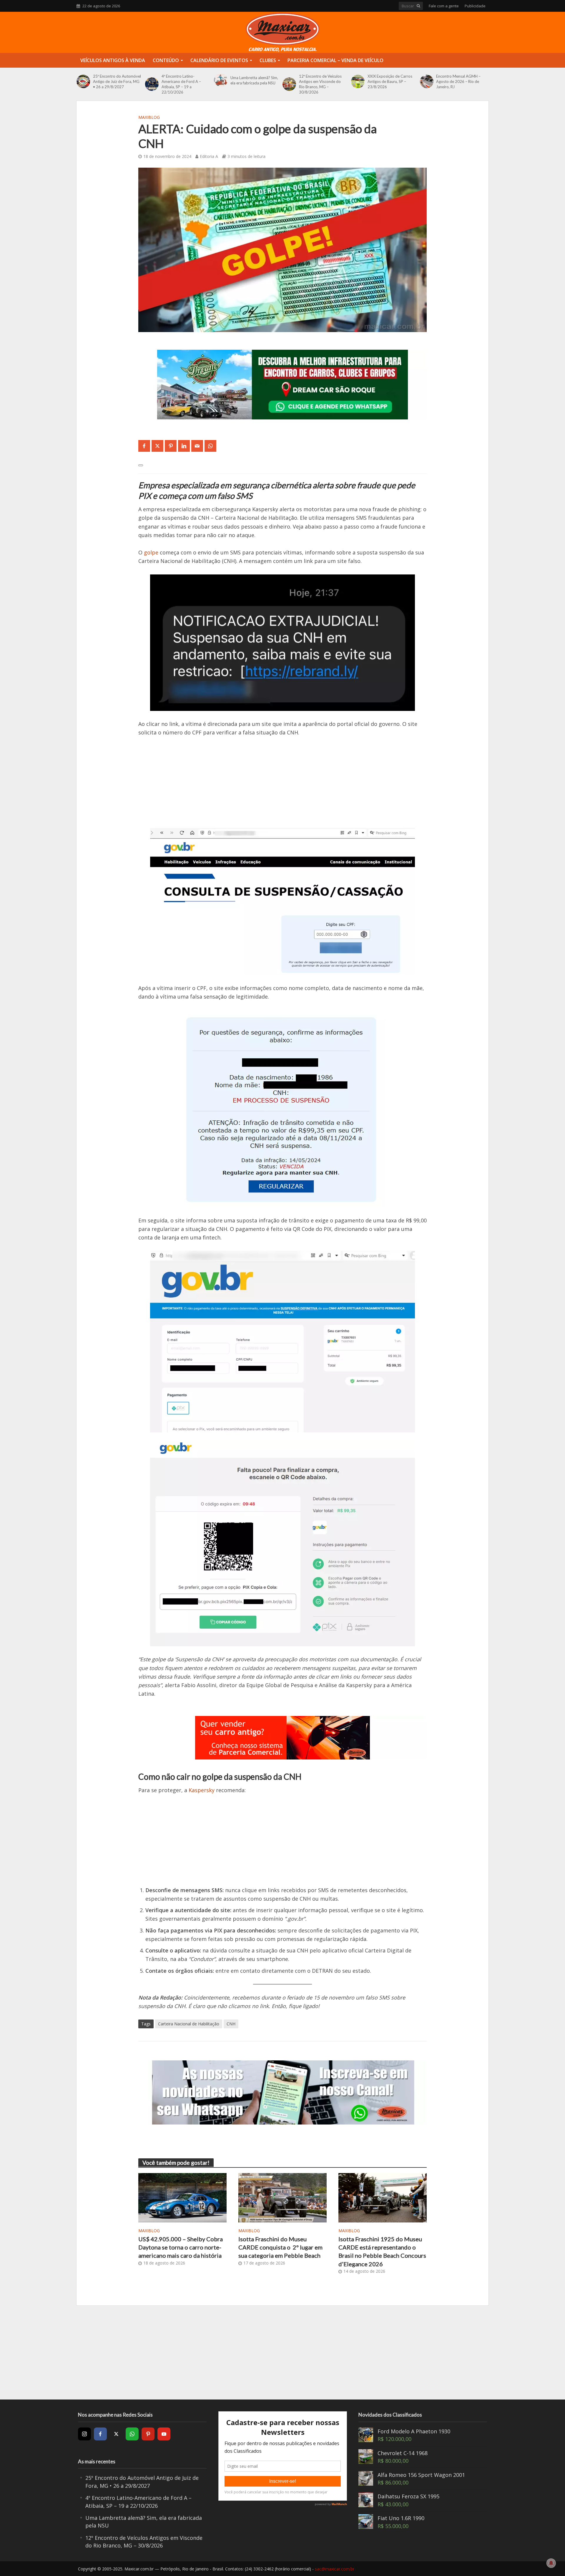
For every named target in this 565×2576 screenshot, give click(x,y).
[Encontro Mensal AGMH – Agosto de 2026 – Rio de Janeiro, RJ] (427, 81)
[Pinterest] (148, 2434)
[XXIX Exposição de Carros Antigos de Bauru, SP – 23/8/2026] (358, 81)
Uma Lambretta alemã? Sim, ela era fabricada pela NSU (254, 80)
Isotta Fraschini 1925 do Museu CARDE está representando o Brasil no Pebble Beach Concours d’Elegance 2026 (382, 2251)
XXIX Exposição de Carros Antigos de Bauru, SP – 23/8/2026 (390, 81)
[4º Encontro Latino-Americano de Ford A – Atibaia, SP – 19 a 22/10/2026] (152, 84)
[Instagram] (84, 2434)
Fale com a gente (444, 6)
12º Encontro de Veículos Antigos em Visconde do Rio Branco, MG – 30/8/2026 (320, 84)
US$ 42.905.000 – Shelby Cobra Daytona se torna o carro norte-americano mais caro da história (181, 2247)
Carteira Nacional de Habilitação (189, 2024)
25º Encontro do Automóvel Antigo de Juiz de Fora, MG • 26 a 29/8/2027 (117, 81)
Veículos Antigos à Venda (113, 60)
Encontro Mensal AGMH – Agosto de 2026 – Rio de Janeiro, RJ (458, 81)
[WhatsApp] (132, 2434)
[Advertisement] (282, 787)
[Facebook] (100, 2434)
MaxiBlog (149, 117)
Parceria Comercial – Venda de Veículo (335, 60)
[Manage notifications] (551, 2563)
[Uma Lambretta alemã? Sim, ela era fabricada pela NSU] (221, 80)
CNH (231, 2024)
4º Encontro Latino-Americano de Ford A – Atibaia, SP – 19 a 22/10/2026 (181, 84)
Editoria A (209, 156)
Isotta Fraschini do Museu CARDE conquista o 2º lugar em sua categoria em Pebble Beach (280, 2247)
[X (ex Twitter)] (116, 2434)
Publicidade (475, 6)
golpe (151, 552)
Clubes (268, 60)
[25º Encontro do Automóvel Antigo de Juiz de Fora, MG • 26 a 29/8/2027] (83, 81)
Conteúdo (166, 60)
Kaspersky (202, 1790)
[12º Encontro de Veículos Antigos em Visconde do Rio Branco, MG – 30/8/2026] (289, 84)
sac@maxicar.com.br (335, 2569)
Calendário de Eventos (219, 60)
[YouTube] (164, 2434)
